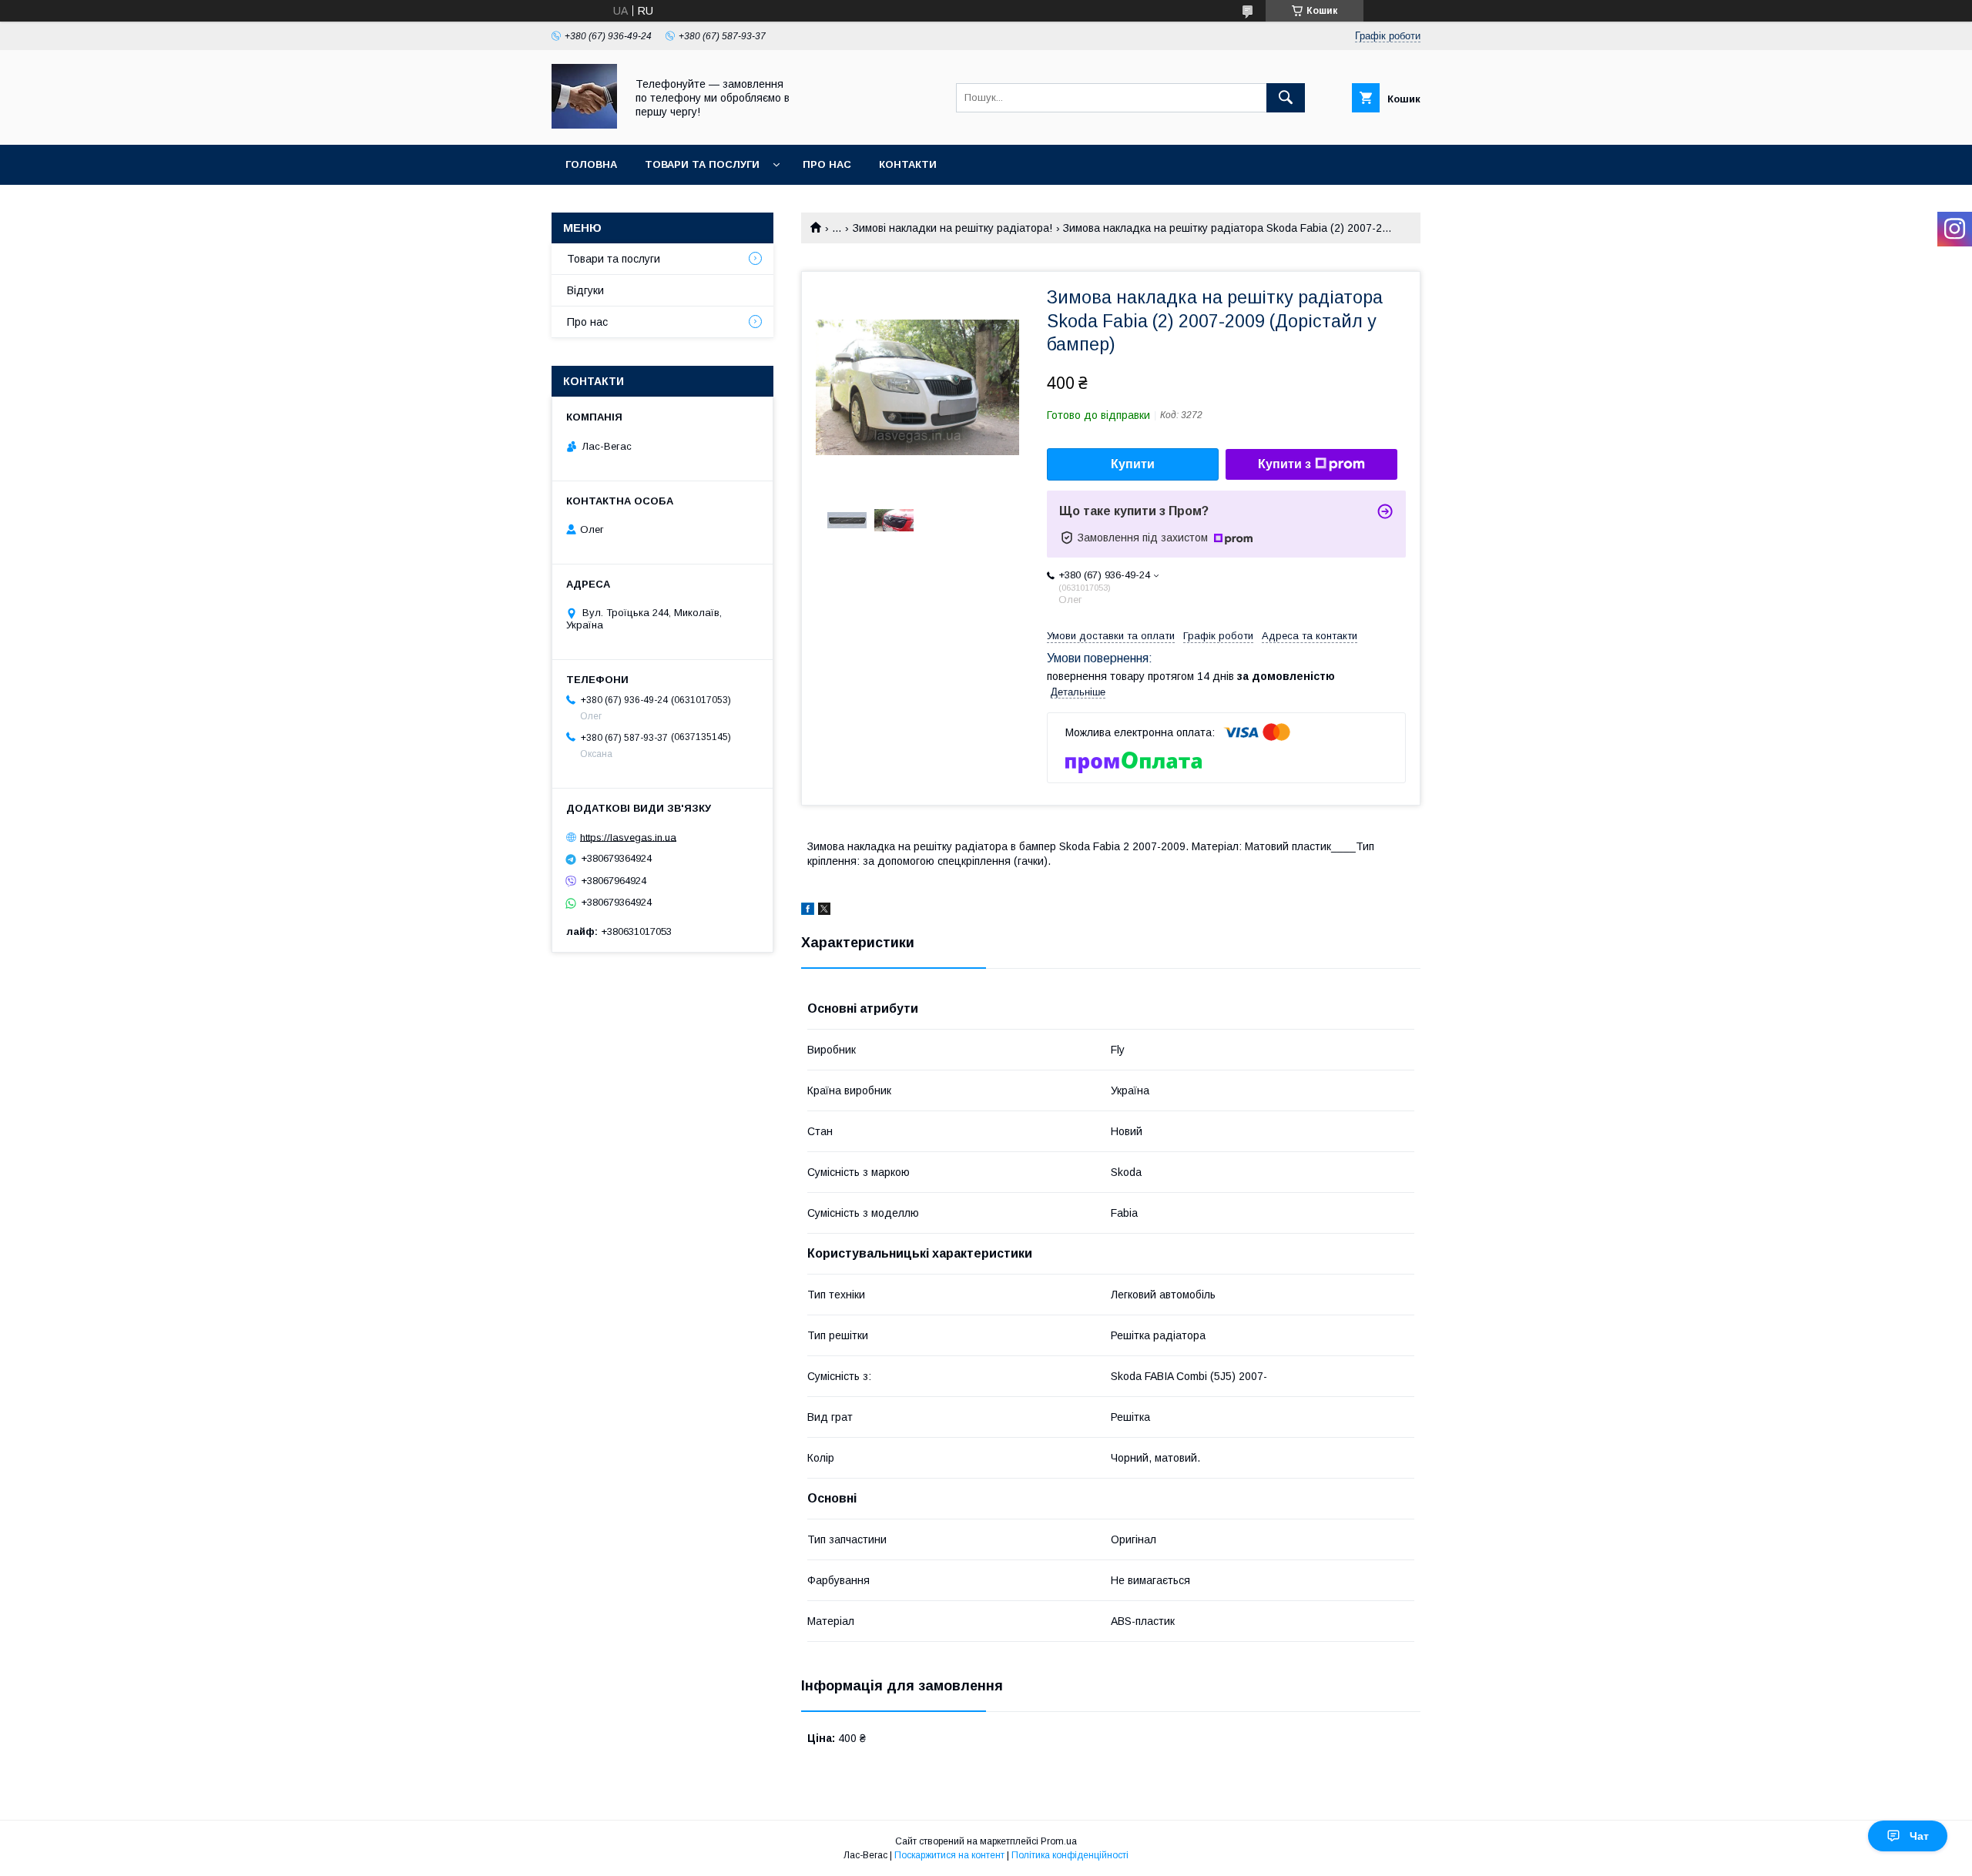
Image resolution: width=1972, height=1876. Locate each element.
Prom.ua (1059, 1841)
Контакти (908, 164)
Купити (1133, 464)
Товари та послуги (702, 164)
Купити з (1284, 464)
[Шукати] (1286, 98)
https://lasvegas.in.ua (628, 837)
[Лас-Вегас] (584, 125)
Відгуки (585, 290)
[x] (824, 911)
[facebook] (808, 911)
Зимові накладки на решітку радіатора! (952, 228)
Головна (591, 164)
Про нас (827, 164)
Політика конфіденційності (1070, 1855)
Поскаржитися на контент (949, 1855)
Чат (1919, 1836)
